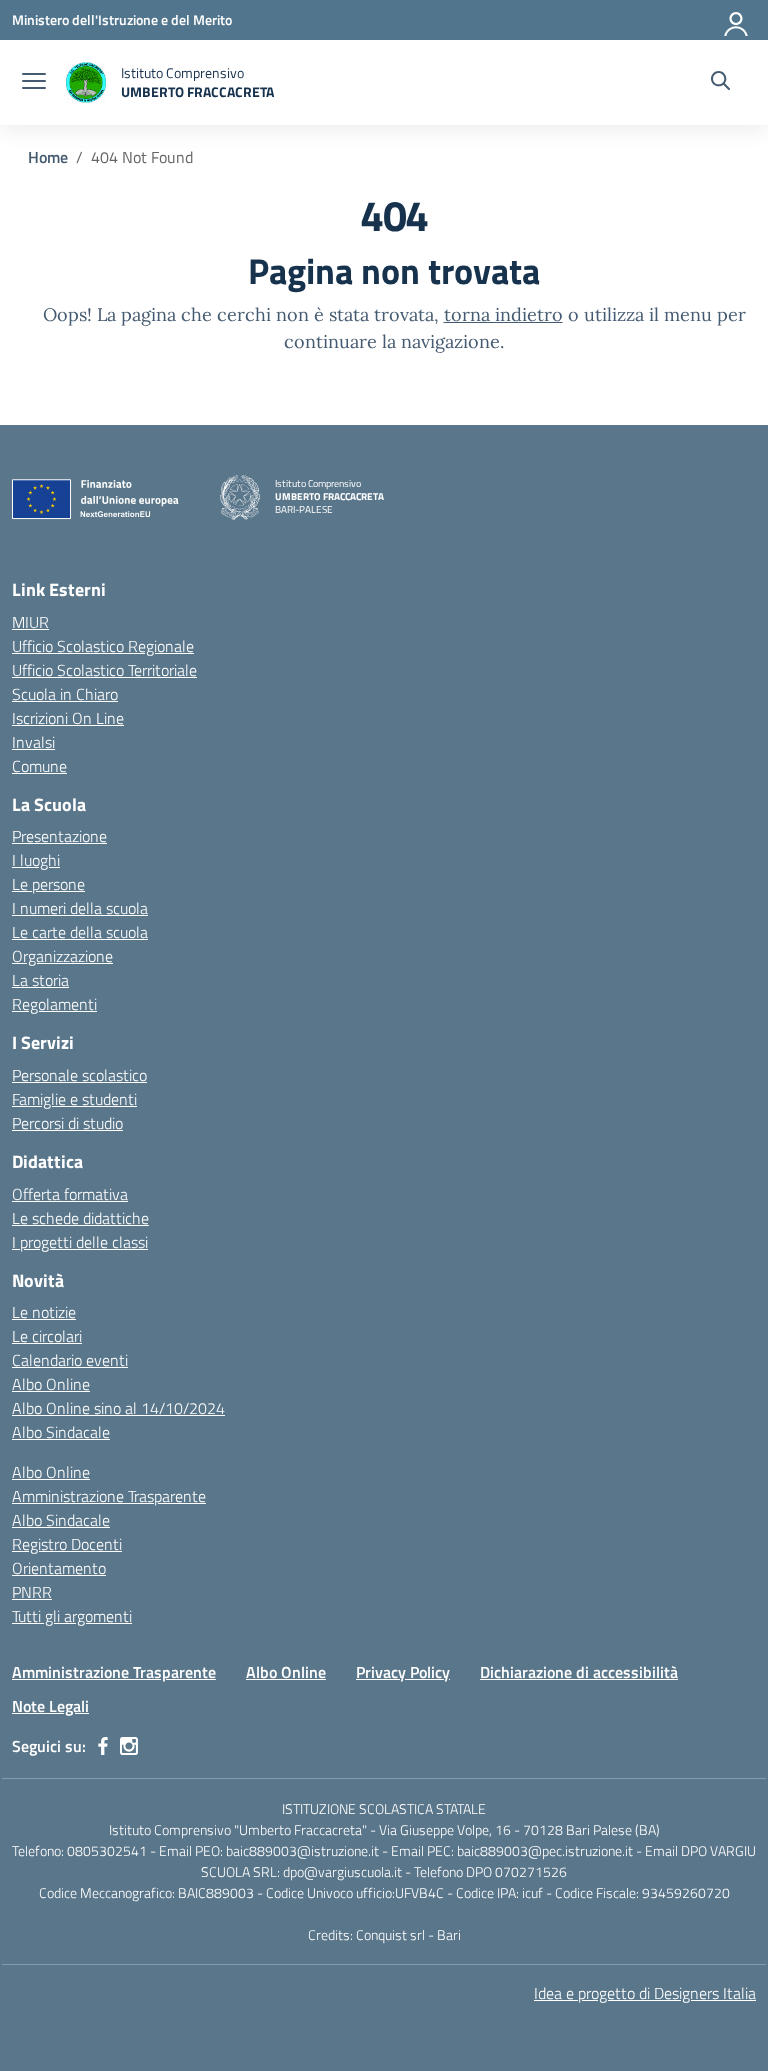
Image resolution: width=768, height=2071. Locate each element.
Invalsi (33, 742)
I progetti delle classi (80, 1242)
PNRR (32, 1592)
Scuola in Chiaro (65, 694)
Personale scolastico (79, 1075)
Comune (39, 766)
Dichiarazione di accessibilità (579, 1672)
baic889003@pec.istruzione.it (545, 1850)
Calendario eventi (70, 1360)
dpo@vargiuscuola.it (342, 1871)
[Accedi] (737, 20)
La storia (40, 980)
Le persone (48, 884)
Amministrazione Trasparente (109, 1496)
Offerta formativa (70, 1194)
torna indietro (503, 314)
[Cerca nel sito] (720, 83)
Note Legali (50, 1706)
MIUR (30, 622)
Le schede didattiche (80, 1218)
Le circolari (47, 1336)
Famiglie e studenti (74, 1099)
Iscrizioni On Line (68, 718)
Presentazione (59, 836)
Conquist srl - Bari (408, 1934)
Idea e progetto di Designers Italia (645, 1993)
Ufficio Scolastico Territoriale (104, 670)
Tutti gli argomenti (72, 1616)
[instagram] (129, 1746)
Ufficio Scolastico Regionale (103, 646)
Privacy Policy (403, 1672)
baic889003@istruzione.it (302, 1850)
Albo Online (51, 1384)
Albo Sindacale (61, 1432)
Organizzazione (62, 956)
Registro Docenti (67, 1544)
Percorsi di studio (67, 1123)
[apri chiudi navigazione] (34, 83)
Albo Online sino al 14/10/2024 (118, 1408)
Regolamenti (54, 1004)
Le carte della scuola (80, 932)
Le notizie (44, 1312)
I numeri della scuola (80, 908)
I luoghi (36, 860)
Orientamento (59, 1568)
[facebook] (103, 1746)
